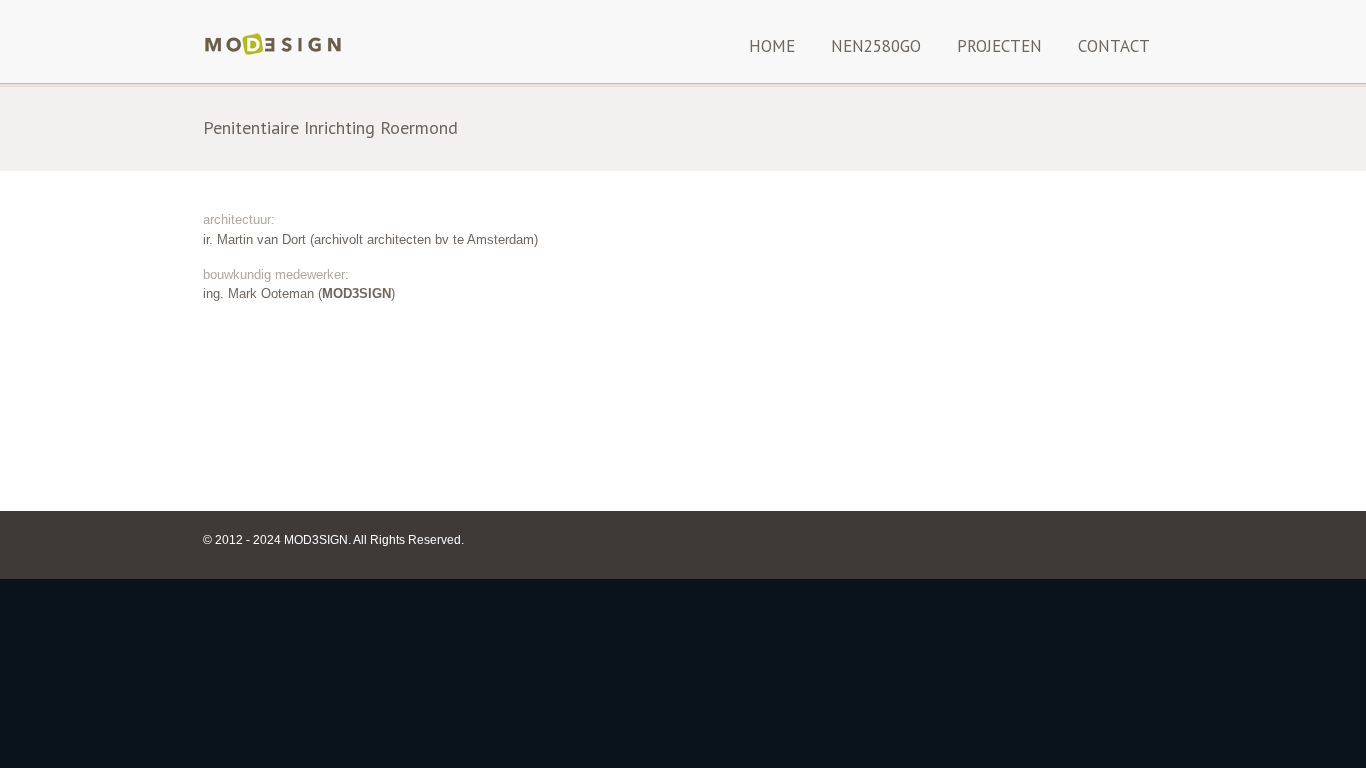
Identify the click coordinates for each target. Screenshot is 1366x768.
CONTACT (1114, 46)
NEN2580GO (876, 46)
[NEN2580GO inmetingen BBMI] (273, 53)
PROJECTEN (999, 46)
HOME (772, 46)
